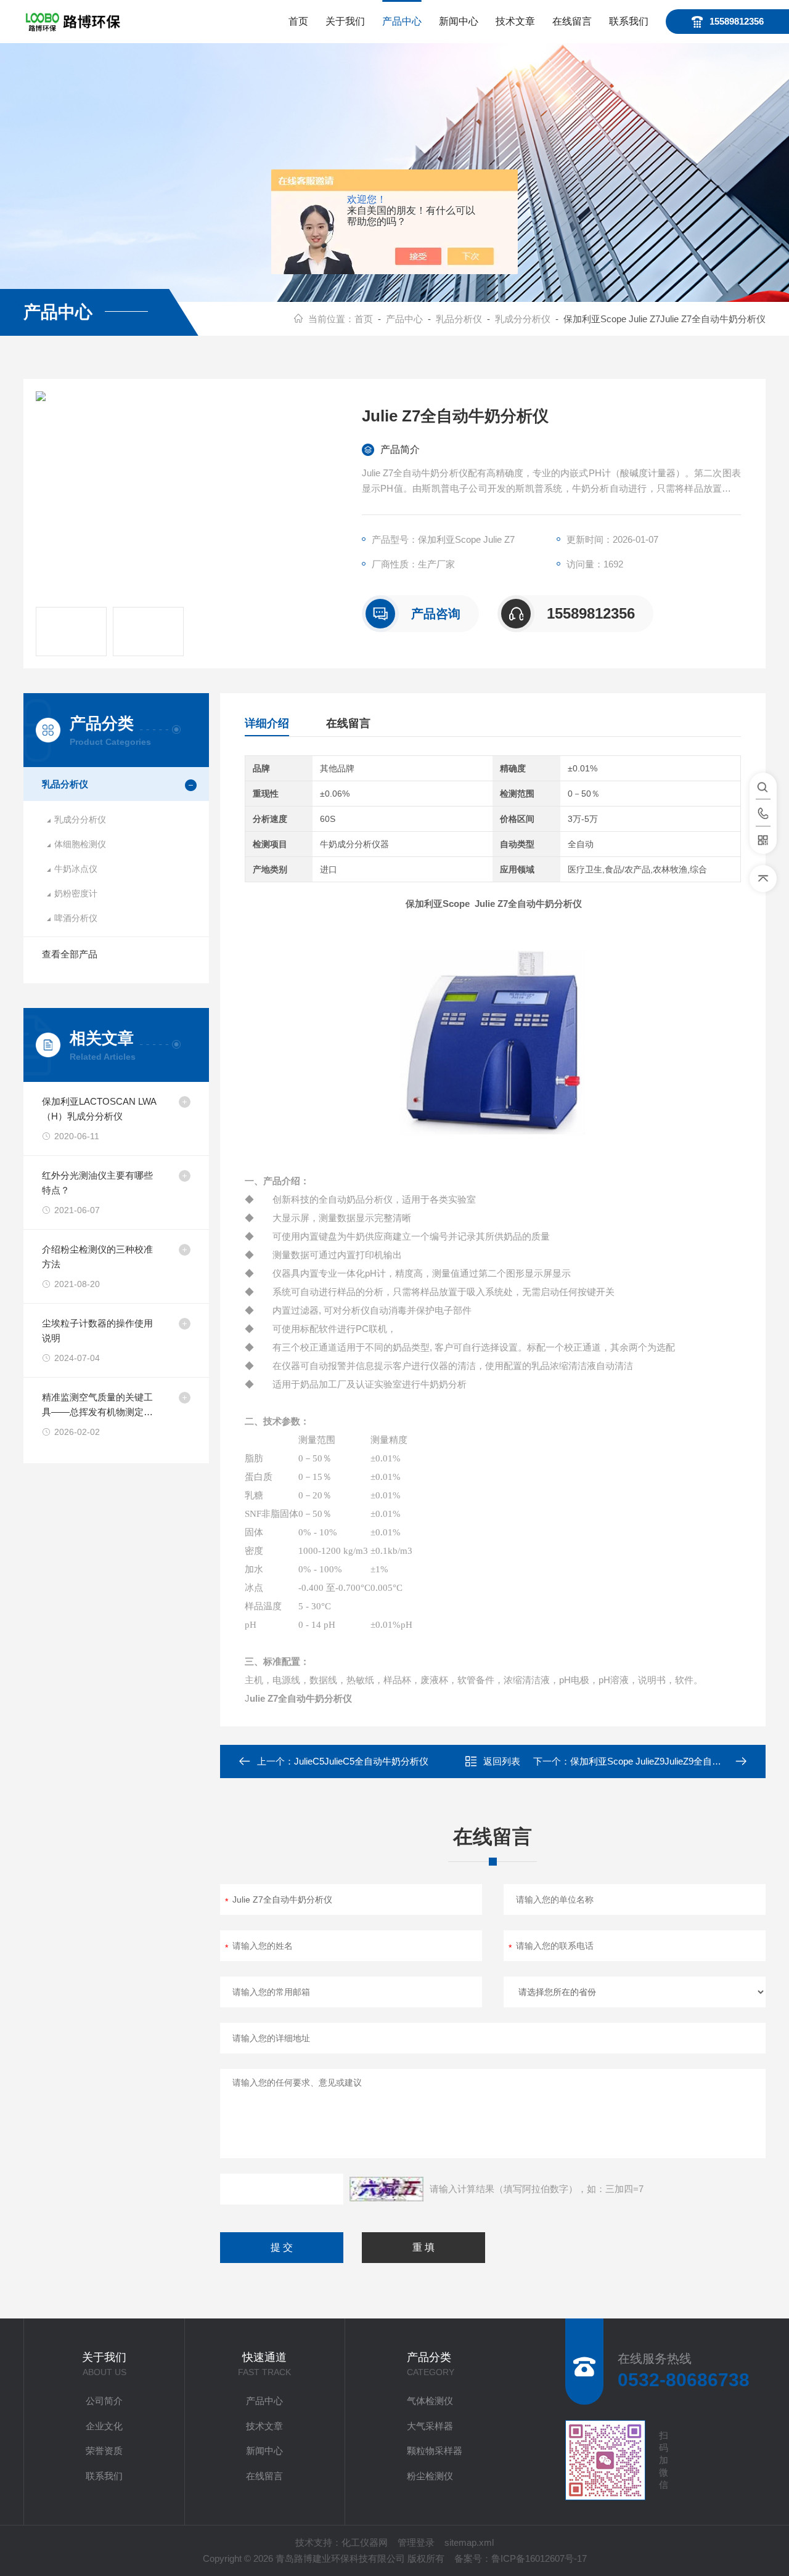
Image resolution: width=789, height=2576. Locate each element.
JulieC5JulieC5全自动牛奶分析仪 (361, 1761)
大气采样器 (430, 2426)
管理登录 (416, 2542)
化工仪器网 (365, 2542)
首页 (298, 21)
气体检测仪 (430, 2401)
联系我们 (629, 21)
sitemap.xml (469, 2542)
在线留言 (572, 21)
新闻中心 (459, 21)
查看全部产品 (70, 954)
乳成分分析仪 (523, 319)
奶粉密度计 (76, 893)
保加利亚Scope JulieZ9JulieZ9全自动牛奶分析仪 (669, 1761)
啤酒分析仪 (76, 918)
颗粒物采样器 (435, 2451)
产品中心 (402, 21)
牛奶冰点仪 (76, 869)
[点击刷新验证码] (386, 2189)
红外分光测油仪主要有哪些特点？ (97, 1183)
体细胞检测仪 (80, 844)
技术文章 (515, 21)
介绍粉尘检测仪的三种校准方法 (97, 1257)
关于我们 (345, 21)
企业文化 (104, 2426)
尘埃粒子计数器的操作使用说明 (97, 1331)
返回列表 (502, 1761)
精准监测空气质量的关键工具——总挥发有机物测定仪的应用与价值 (97, 1406)
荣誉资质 (104, 2451)
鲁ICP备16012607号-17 (539, 2558)
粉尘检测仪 (430, 2476)
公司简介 (104, 2401)
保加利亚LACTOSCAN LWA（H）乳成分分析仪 (99, 1109)
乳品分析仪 (459, 319)
